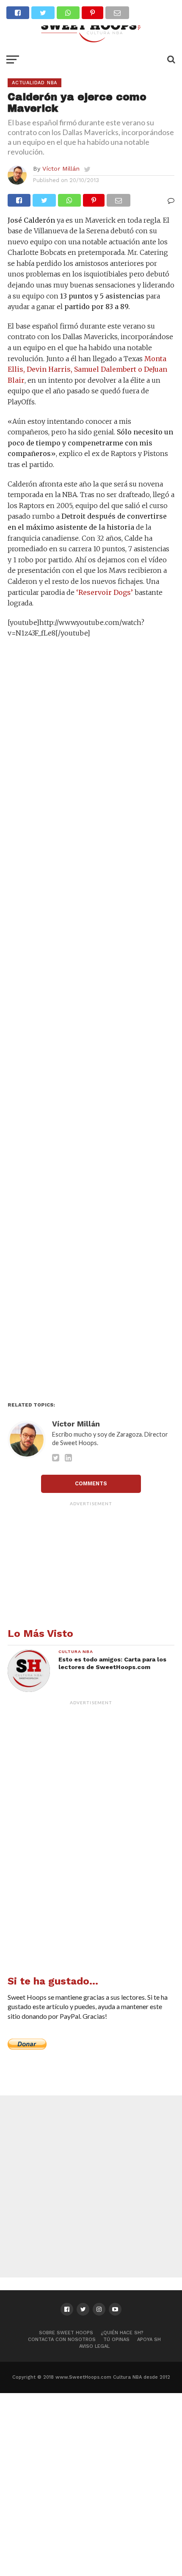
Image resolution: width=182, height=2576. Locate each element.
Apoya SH (149, 2340)
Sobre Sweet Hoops (66, 2333)
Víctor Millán (61, 169)
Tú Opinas (116, 2340)
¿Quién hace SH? (122, 2333)
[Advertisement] (91, 1023)
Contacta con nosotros (62, 2340)
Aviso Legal (94, 2346)
